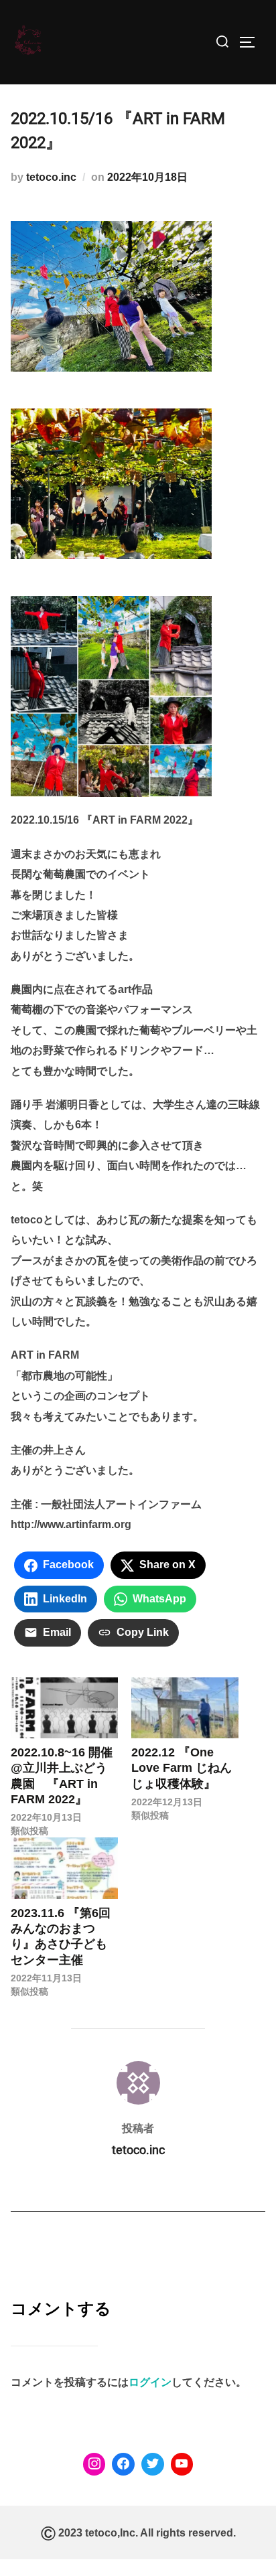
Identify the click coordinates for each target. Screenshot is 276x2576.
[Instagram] (94, 2464)
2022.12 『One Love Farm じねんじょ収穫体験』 (182, 1768)
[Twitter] (153, 2464)
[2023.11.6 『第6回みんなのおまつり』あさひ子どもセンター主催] (64, 1868)
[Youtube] (182, 2464)
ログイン (150, 2382)
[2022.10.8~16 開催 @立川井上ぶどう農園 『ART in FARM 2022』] (64, 1708)
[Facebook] (123, 2464)
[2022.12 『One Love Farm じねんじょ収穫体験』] (185, 1708)
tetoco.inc (51, 177)
